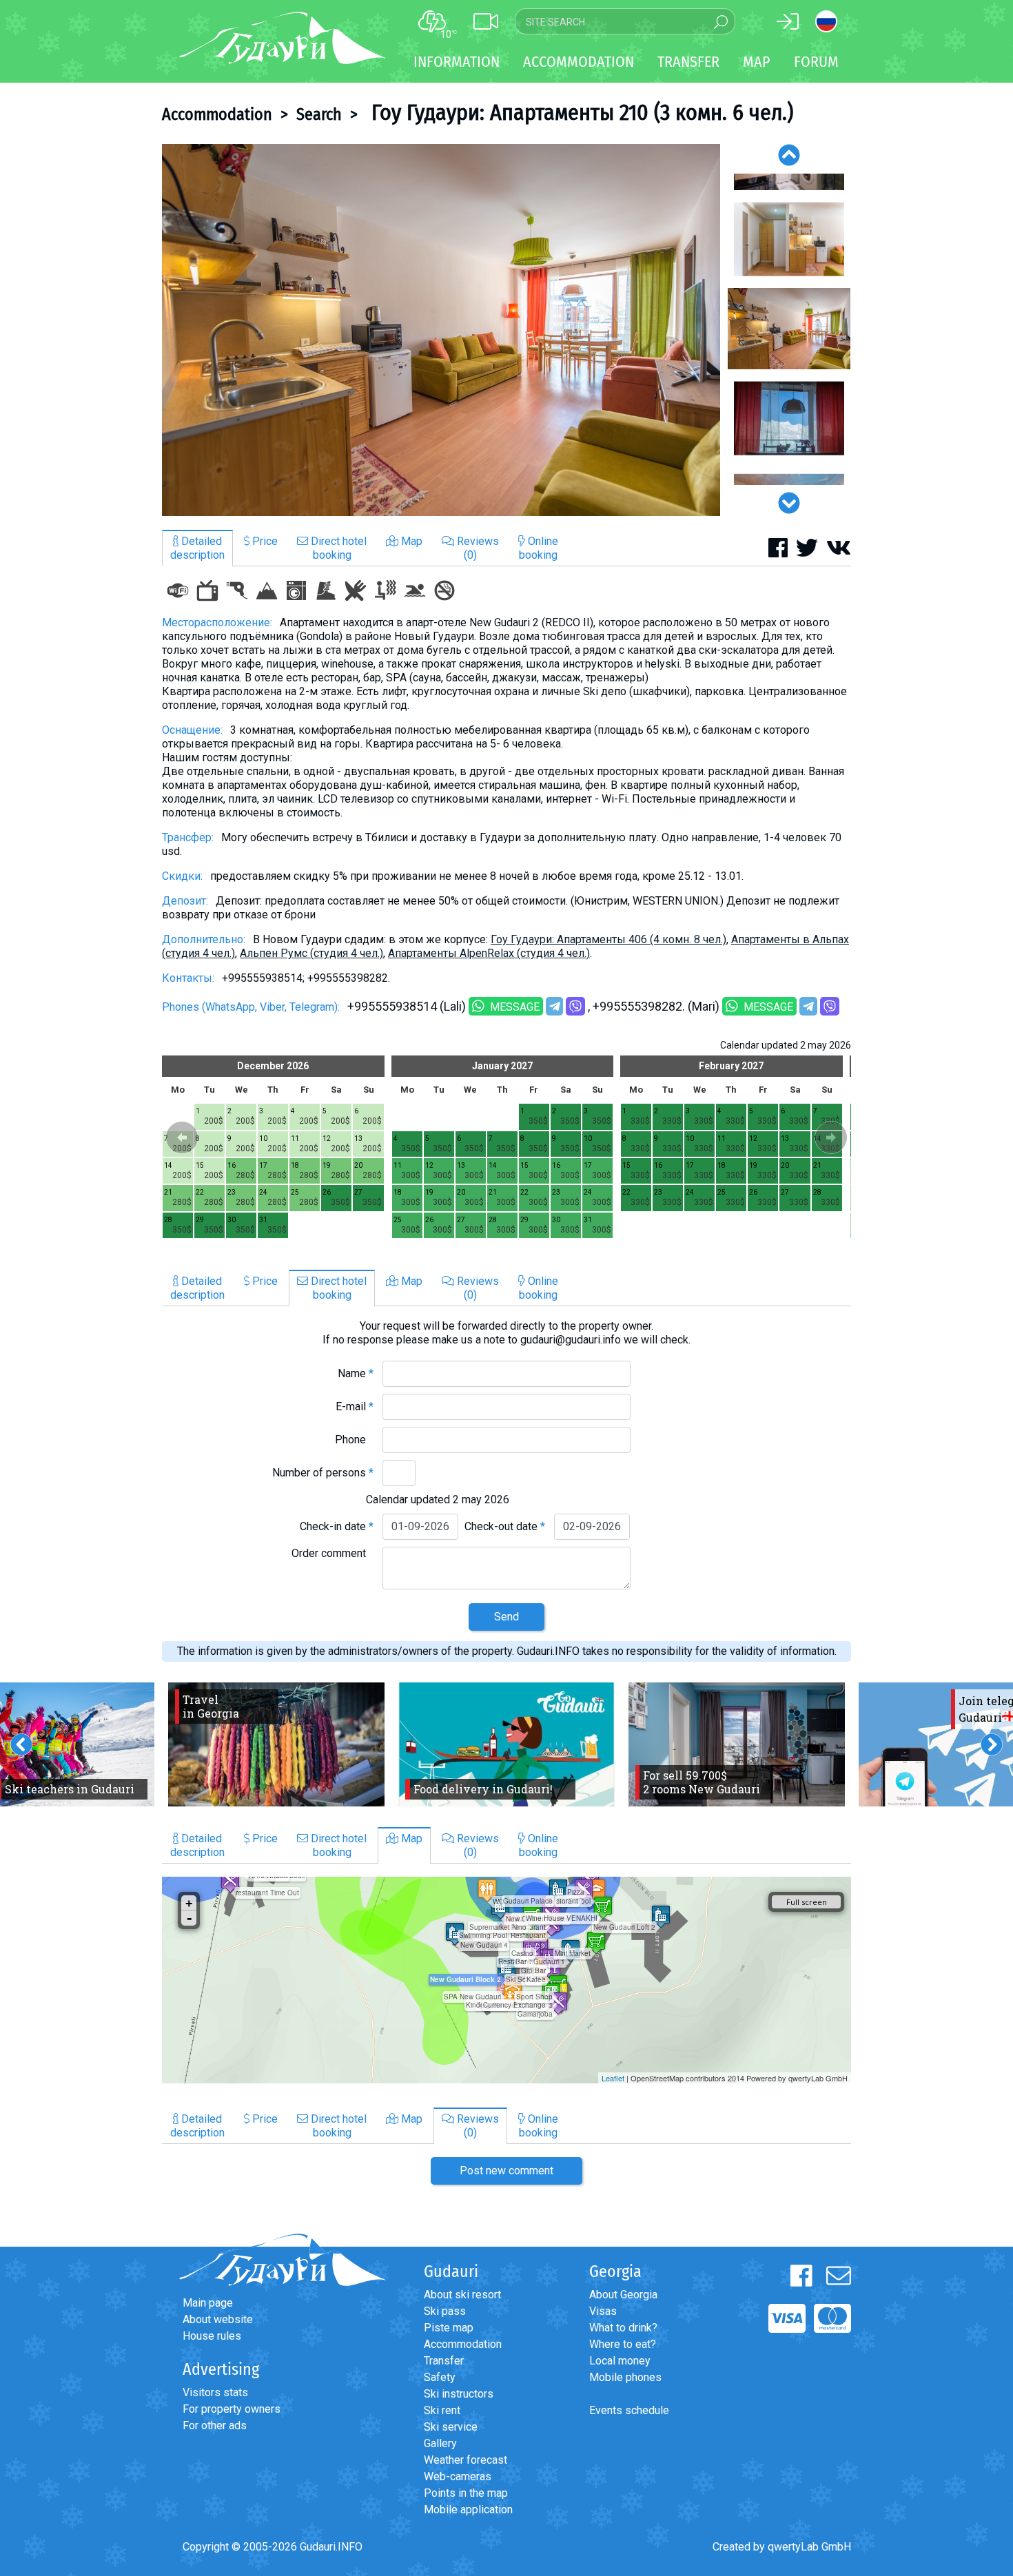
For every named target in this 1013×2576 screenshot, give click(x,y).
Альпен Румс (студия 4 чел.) (311, 953)
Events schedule (629, 2410)
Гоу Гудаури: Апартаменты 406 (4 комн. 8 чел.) (608, 939)
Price (264, 541)
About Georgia (623, 2295)
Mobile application (468, 2510)
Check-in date (337, 1526)
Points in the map (466, 2493)
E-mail (355, 1407)
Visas (603, 2311)
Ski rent (442, 2410)
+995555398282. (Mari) (656, 1006)
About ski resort (462, 2295)
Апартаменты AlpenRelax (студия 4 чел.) (489, 953)
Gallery (440, 2443)
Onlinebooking (539, 548)
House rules (212, 2336)
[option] (441, 330)
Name (356, 1373)
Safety (440, 2377)
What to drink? (623, 2328)
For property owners (232, 2409)
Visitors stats (215, 2392)
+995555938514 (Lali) (407, 1006)
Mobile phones (625, 2377)
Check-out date (505, 1526)
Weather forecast (465, 2460)
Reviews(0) (477, 548)
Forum (816, 62)
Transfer (444, 2361)
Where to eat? (623, 2344)
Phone (354, 1440)
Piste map (449, 2328)
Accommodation (217, 114)
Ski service (451, 2427)
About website (218, 2319)
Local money (620, 2361)
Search (319, 114)
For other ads (215, 2425)
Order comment (332, 1553)
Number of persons (323, 1473)
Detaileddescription (197, 548)
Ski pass (445, 2311)
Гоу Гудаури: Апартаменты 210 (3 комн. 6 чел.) (580, 112)
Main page (208, 2303)
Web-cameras (458, 2476)
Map (757, 62)
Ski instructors (459, 2394)
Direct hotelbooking (337, 548)
